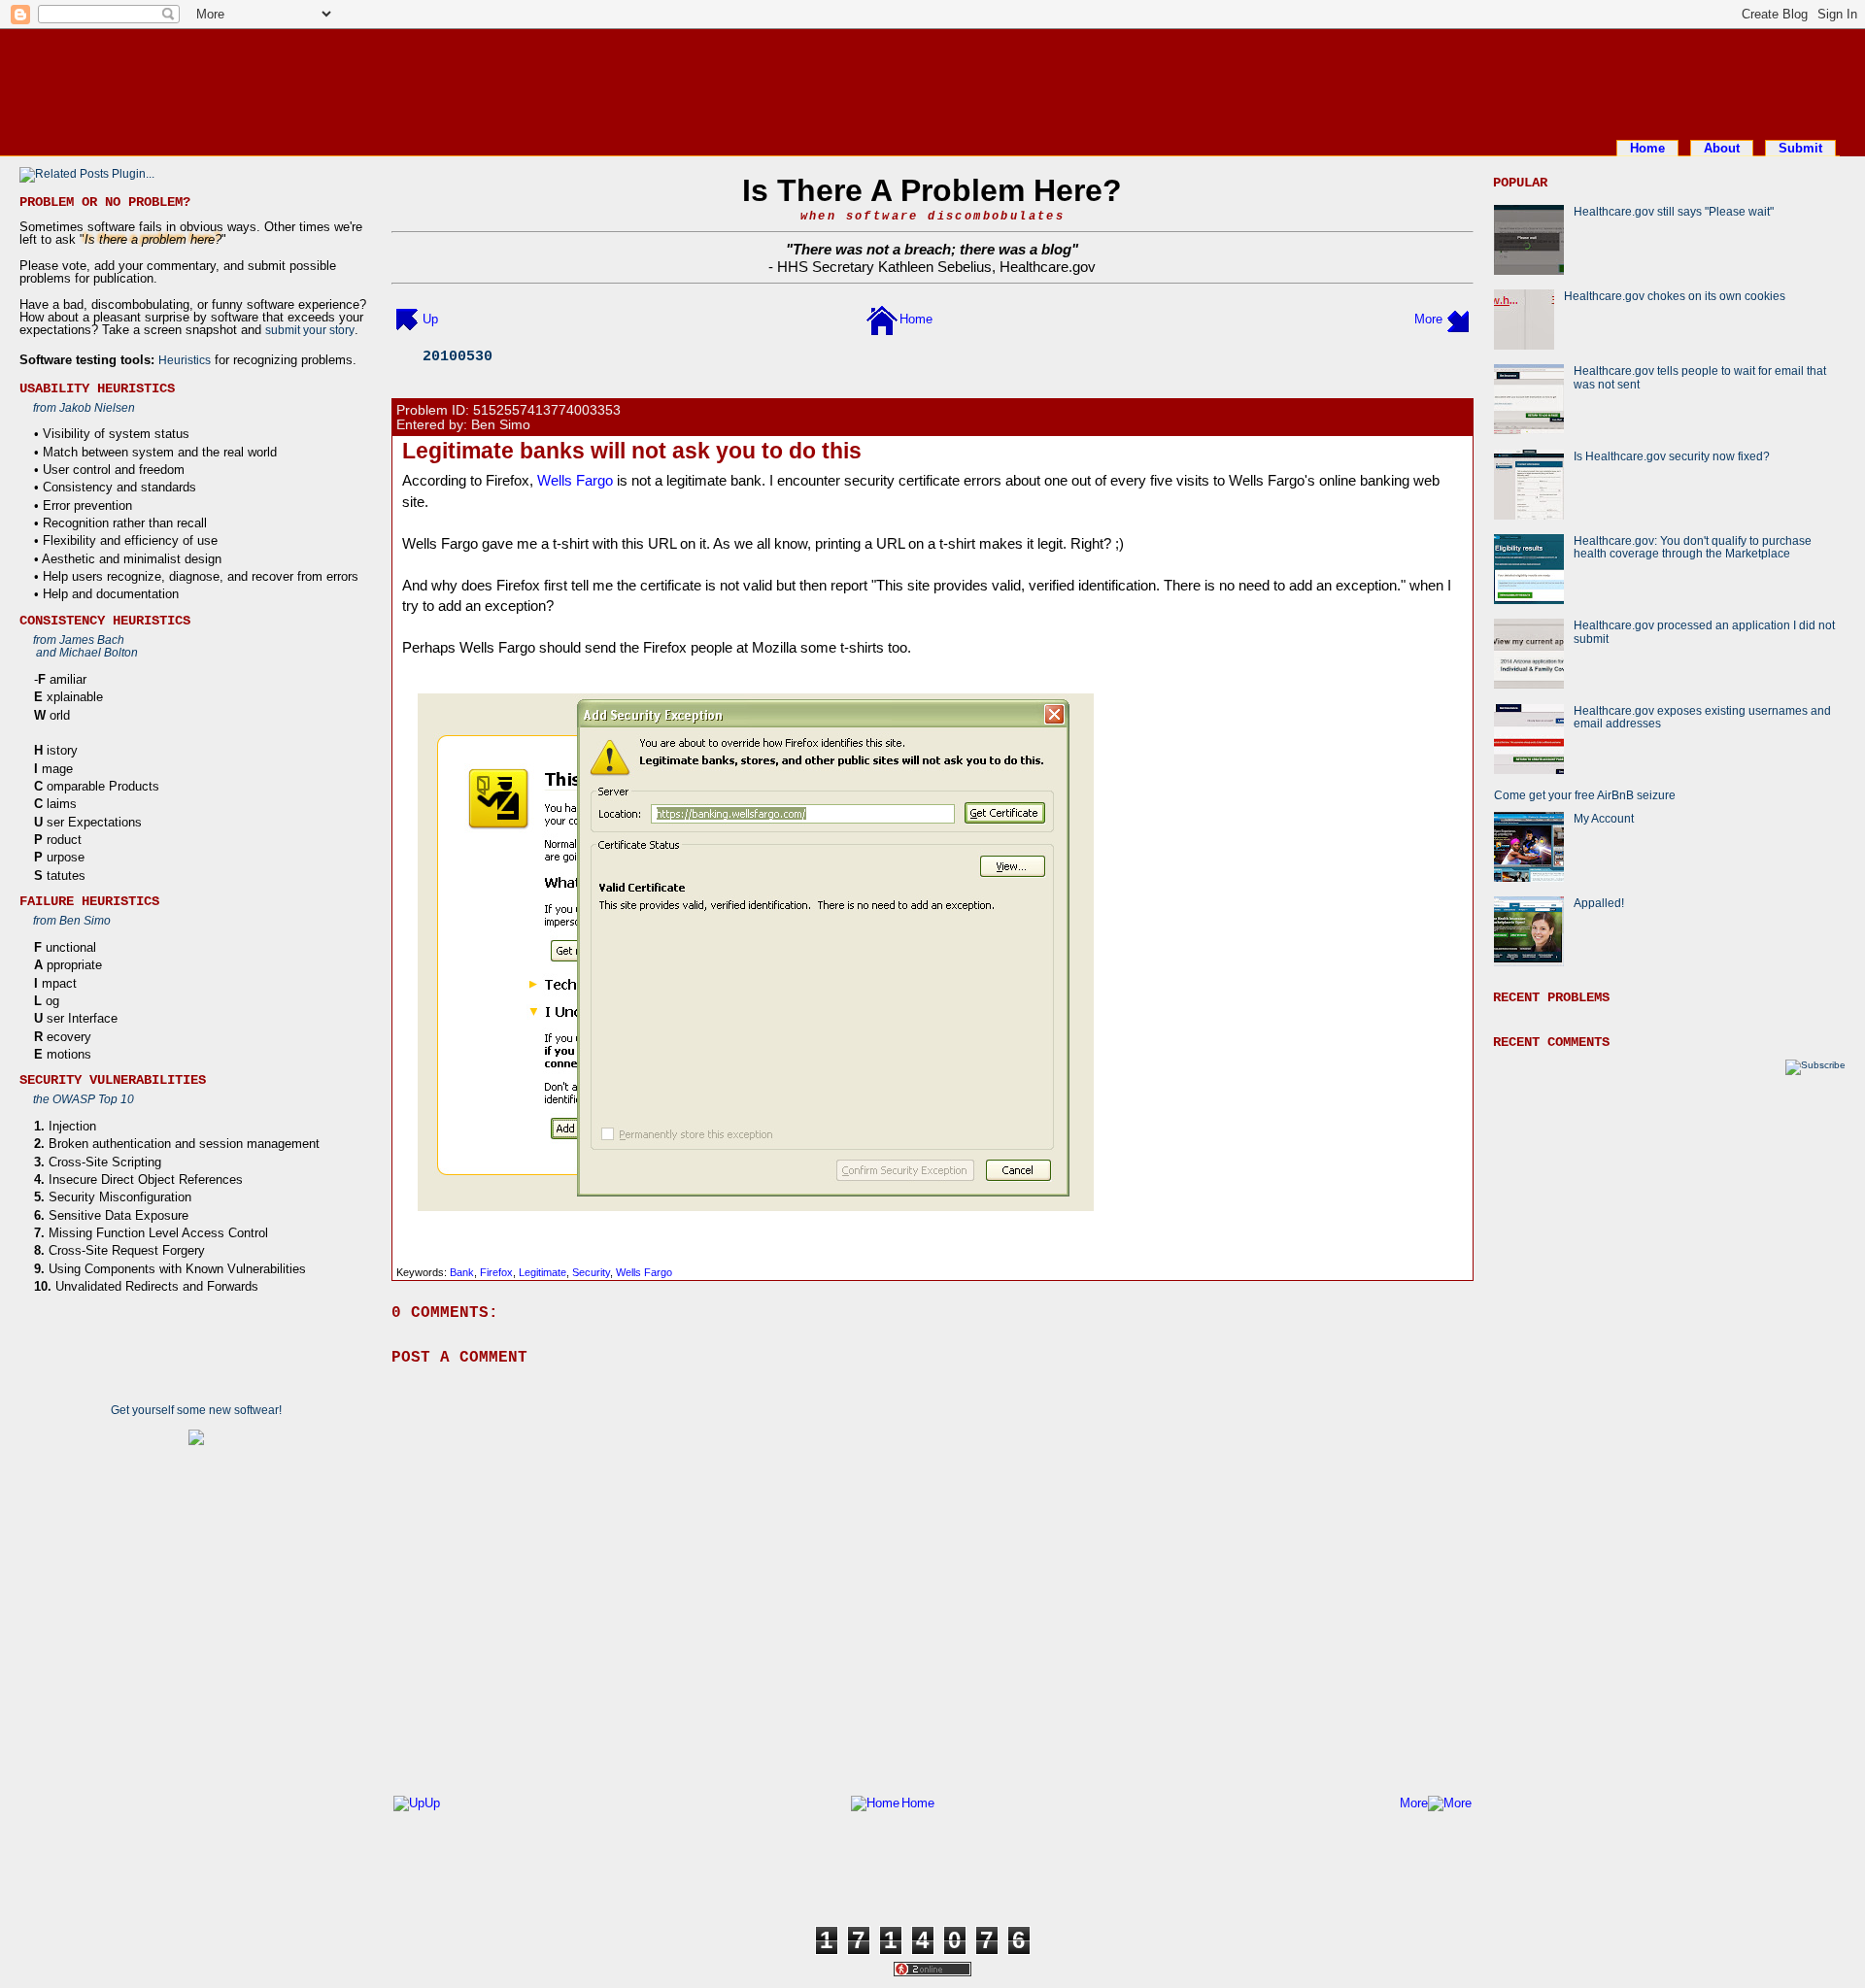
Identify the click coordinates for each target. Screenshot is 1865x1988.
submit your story (310, 330)
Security (591, 1272)
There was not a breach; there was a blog (932, 249)
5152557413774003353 (547, 410)
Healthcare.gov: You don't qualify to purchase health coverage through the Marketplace (1693, 547)
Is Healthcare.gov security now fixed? (1672, 456)
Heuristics (185, 360)
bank (462, 1272)
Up (430, 319)
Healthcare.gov (1048, 267)
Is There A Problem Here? (932, 190)
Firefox (496, 1272)
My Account (1604, 818)
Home (1647, 148)
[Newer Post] (407, 319)
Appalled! (1599, 903)
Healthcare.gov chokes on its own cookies (1675, 296)
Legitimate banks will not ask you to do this (632, 451)
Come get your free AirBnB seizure (1585, 795)
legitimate (543, 1272)
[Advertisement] (932, 81)
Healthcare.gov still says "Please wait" (1674, 211)
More (1428, 319)
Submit (1800, 148)
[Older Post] (1458, 319)
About (1722, 148)
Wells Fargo (575, 480)
